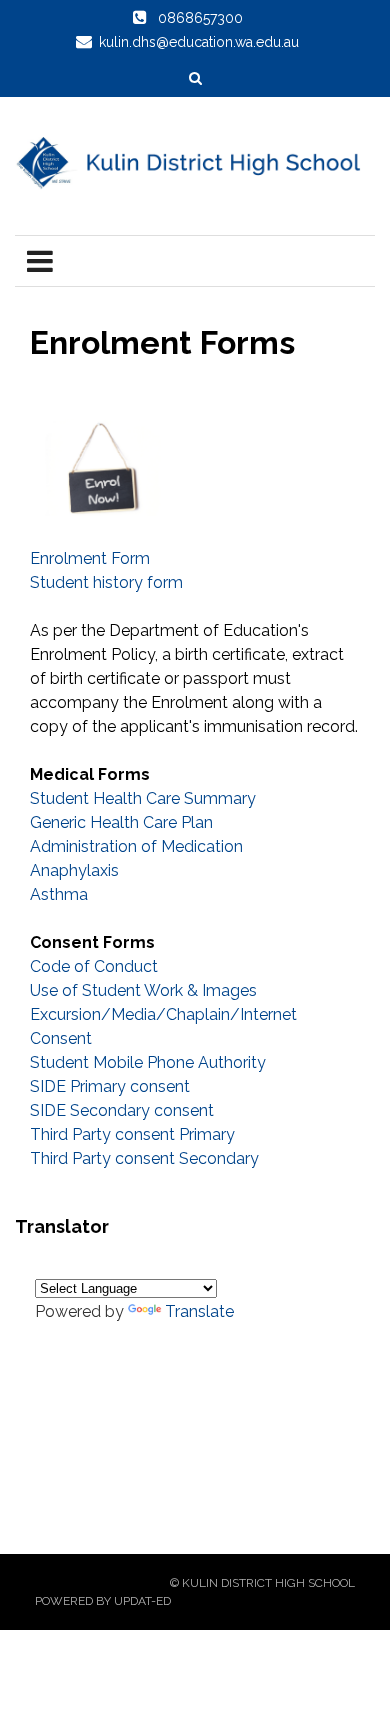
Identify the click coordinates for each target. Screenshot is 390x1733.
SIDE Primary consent (110, 1086)
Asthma (59, 894)
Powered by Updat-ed (103, 1601)
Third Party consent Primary (132, 1134)
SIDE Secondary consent (122, 1110)
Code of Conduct (94, 966)
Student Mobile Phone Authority (148, 1062)
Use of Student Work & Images (143, 990)
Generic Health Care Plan (121, 822)
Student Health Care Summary (143, 798)
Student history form (106, 582)
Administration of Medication (136, 846)
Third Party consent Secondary (144, 1158)
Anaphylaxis (74, 870)
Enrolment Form (90, 558)
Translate (199, 1311)
